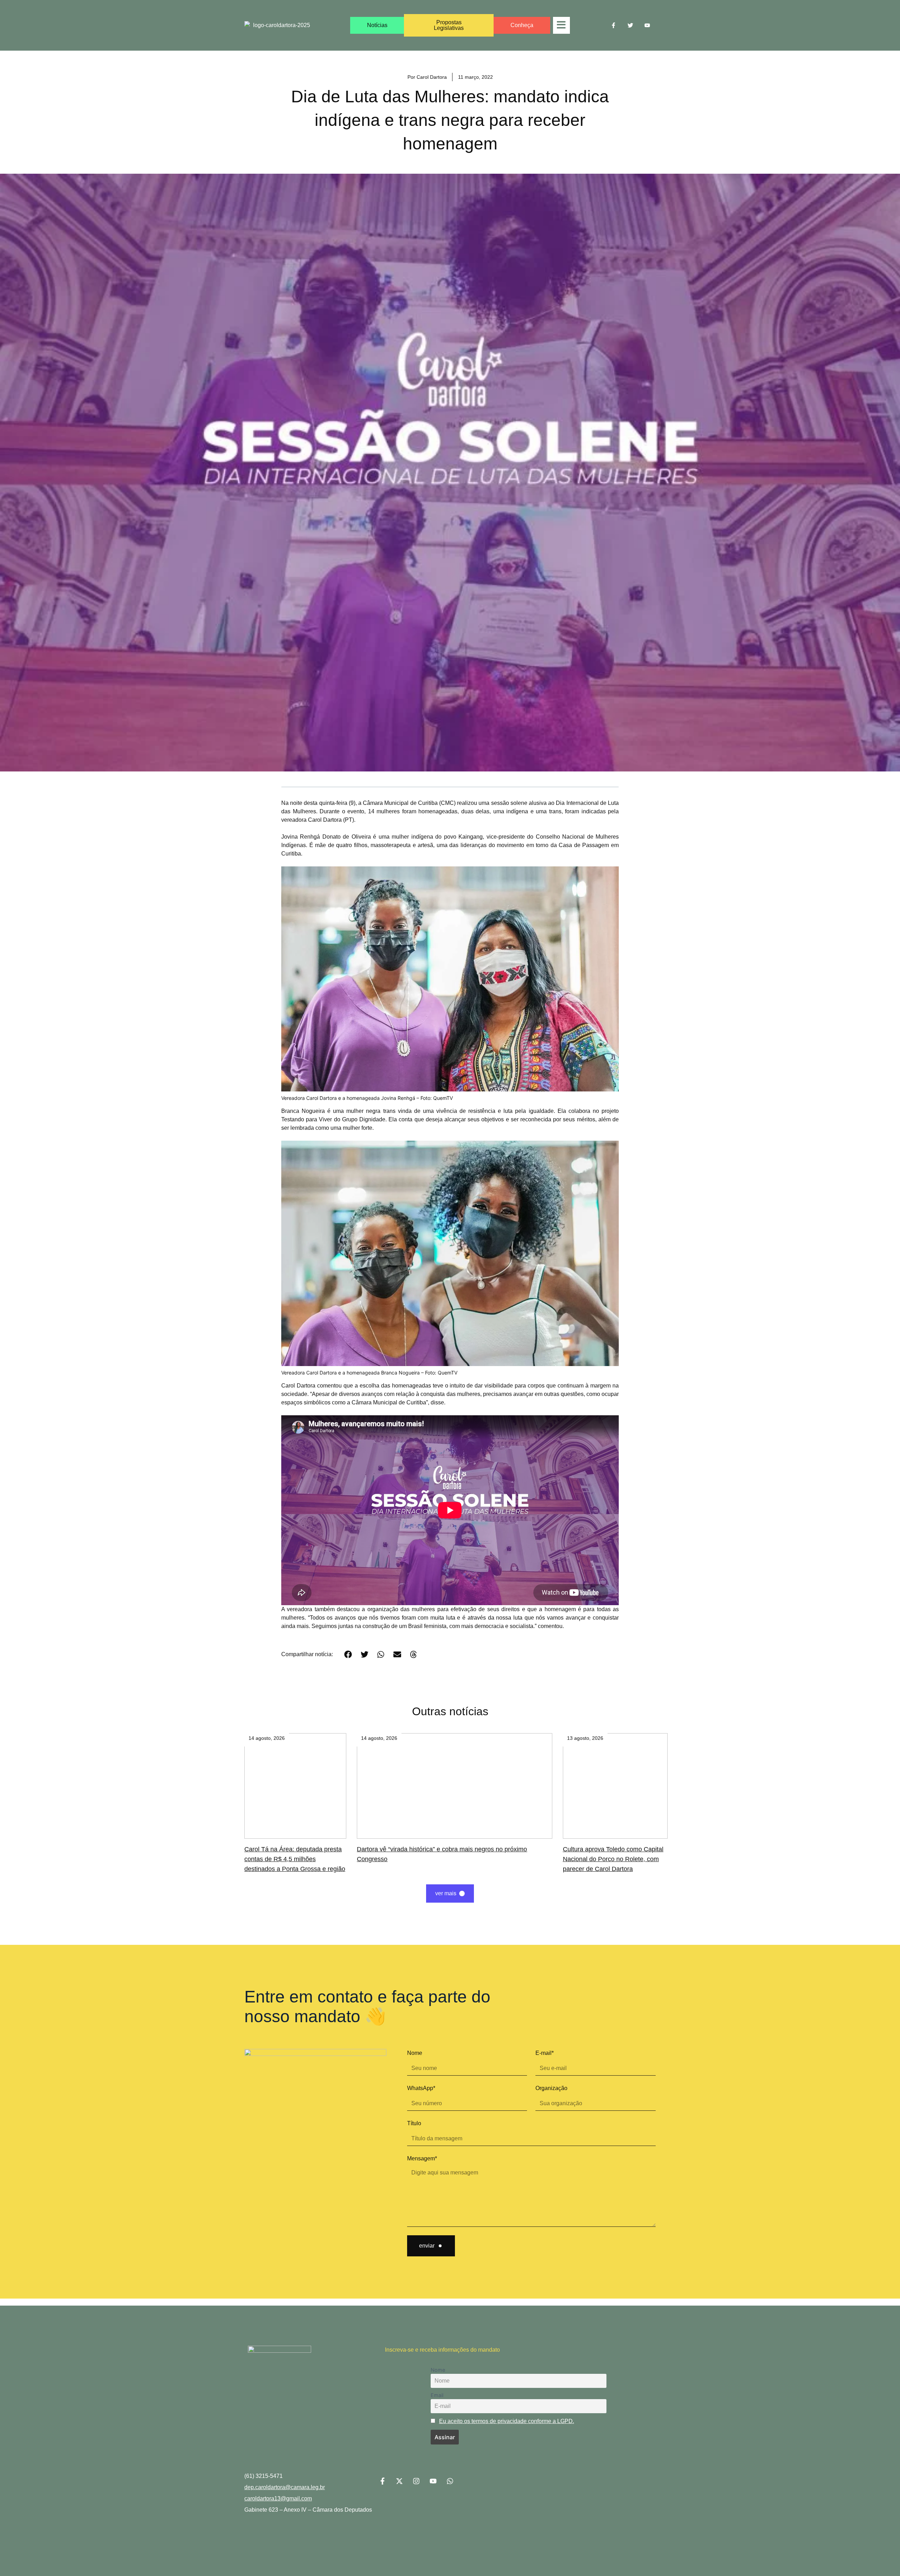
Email (437, 2395)
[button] (348, 1654)
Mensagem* (422, 2158)
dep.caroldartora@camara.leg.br (285, 2487)
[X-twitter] (399, 2481)
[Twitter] (630, 25)
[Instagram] (416, 2481)
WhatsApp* (421, 2088)
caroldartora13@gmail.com (278, 2498)
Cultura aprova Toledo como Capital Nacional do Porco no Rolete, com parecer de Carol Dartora (613, 1859)
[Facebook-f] (613, 25)
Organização (551, 2088)
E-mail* (545, 2053)
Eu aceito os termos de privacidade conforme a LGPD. (507, 2421)
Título (414, 2123)
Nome (415, 2053)
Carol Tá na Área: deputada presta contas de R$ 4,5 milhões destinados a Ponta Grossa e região (295, 1859)
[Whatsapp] (450, 2481)
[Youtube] (647, 25)
